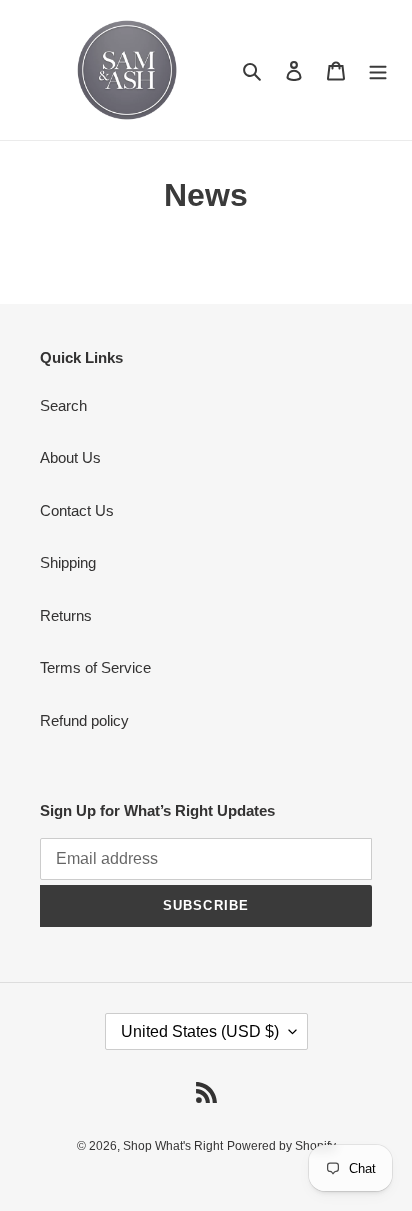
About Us (70, 457)
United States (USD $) (200, 1031)
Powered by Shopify (281, 1146)
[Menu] (378, 70)
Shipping (68, 562)
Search (63, 405)
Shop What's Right (173, 1146)
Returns (66, 615)
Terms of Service (95, 667)
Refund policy (84, 720)
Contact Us (77, 510)
